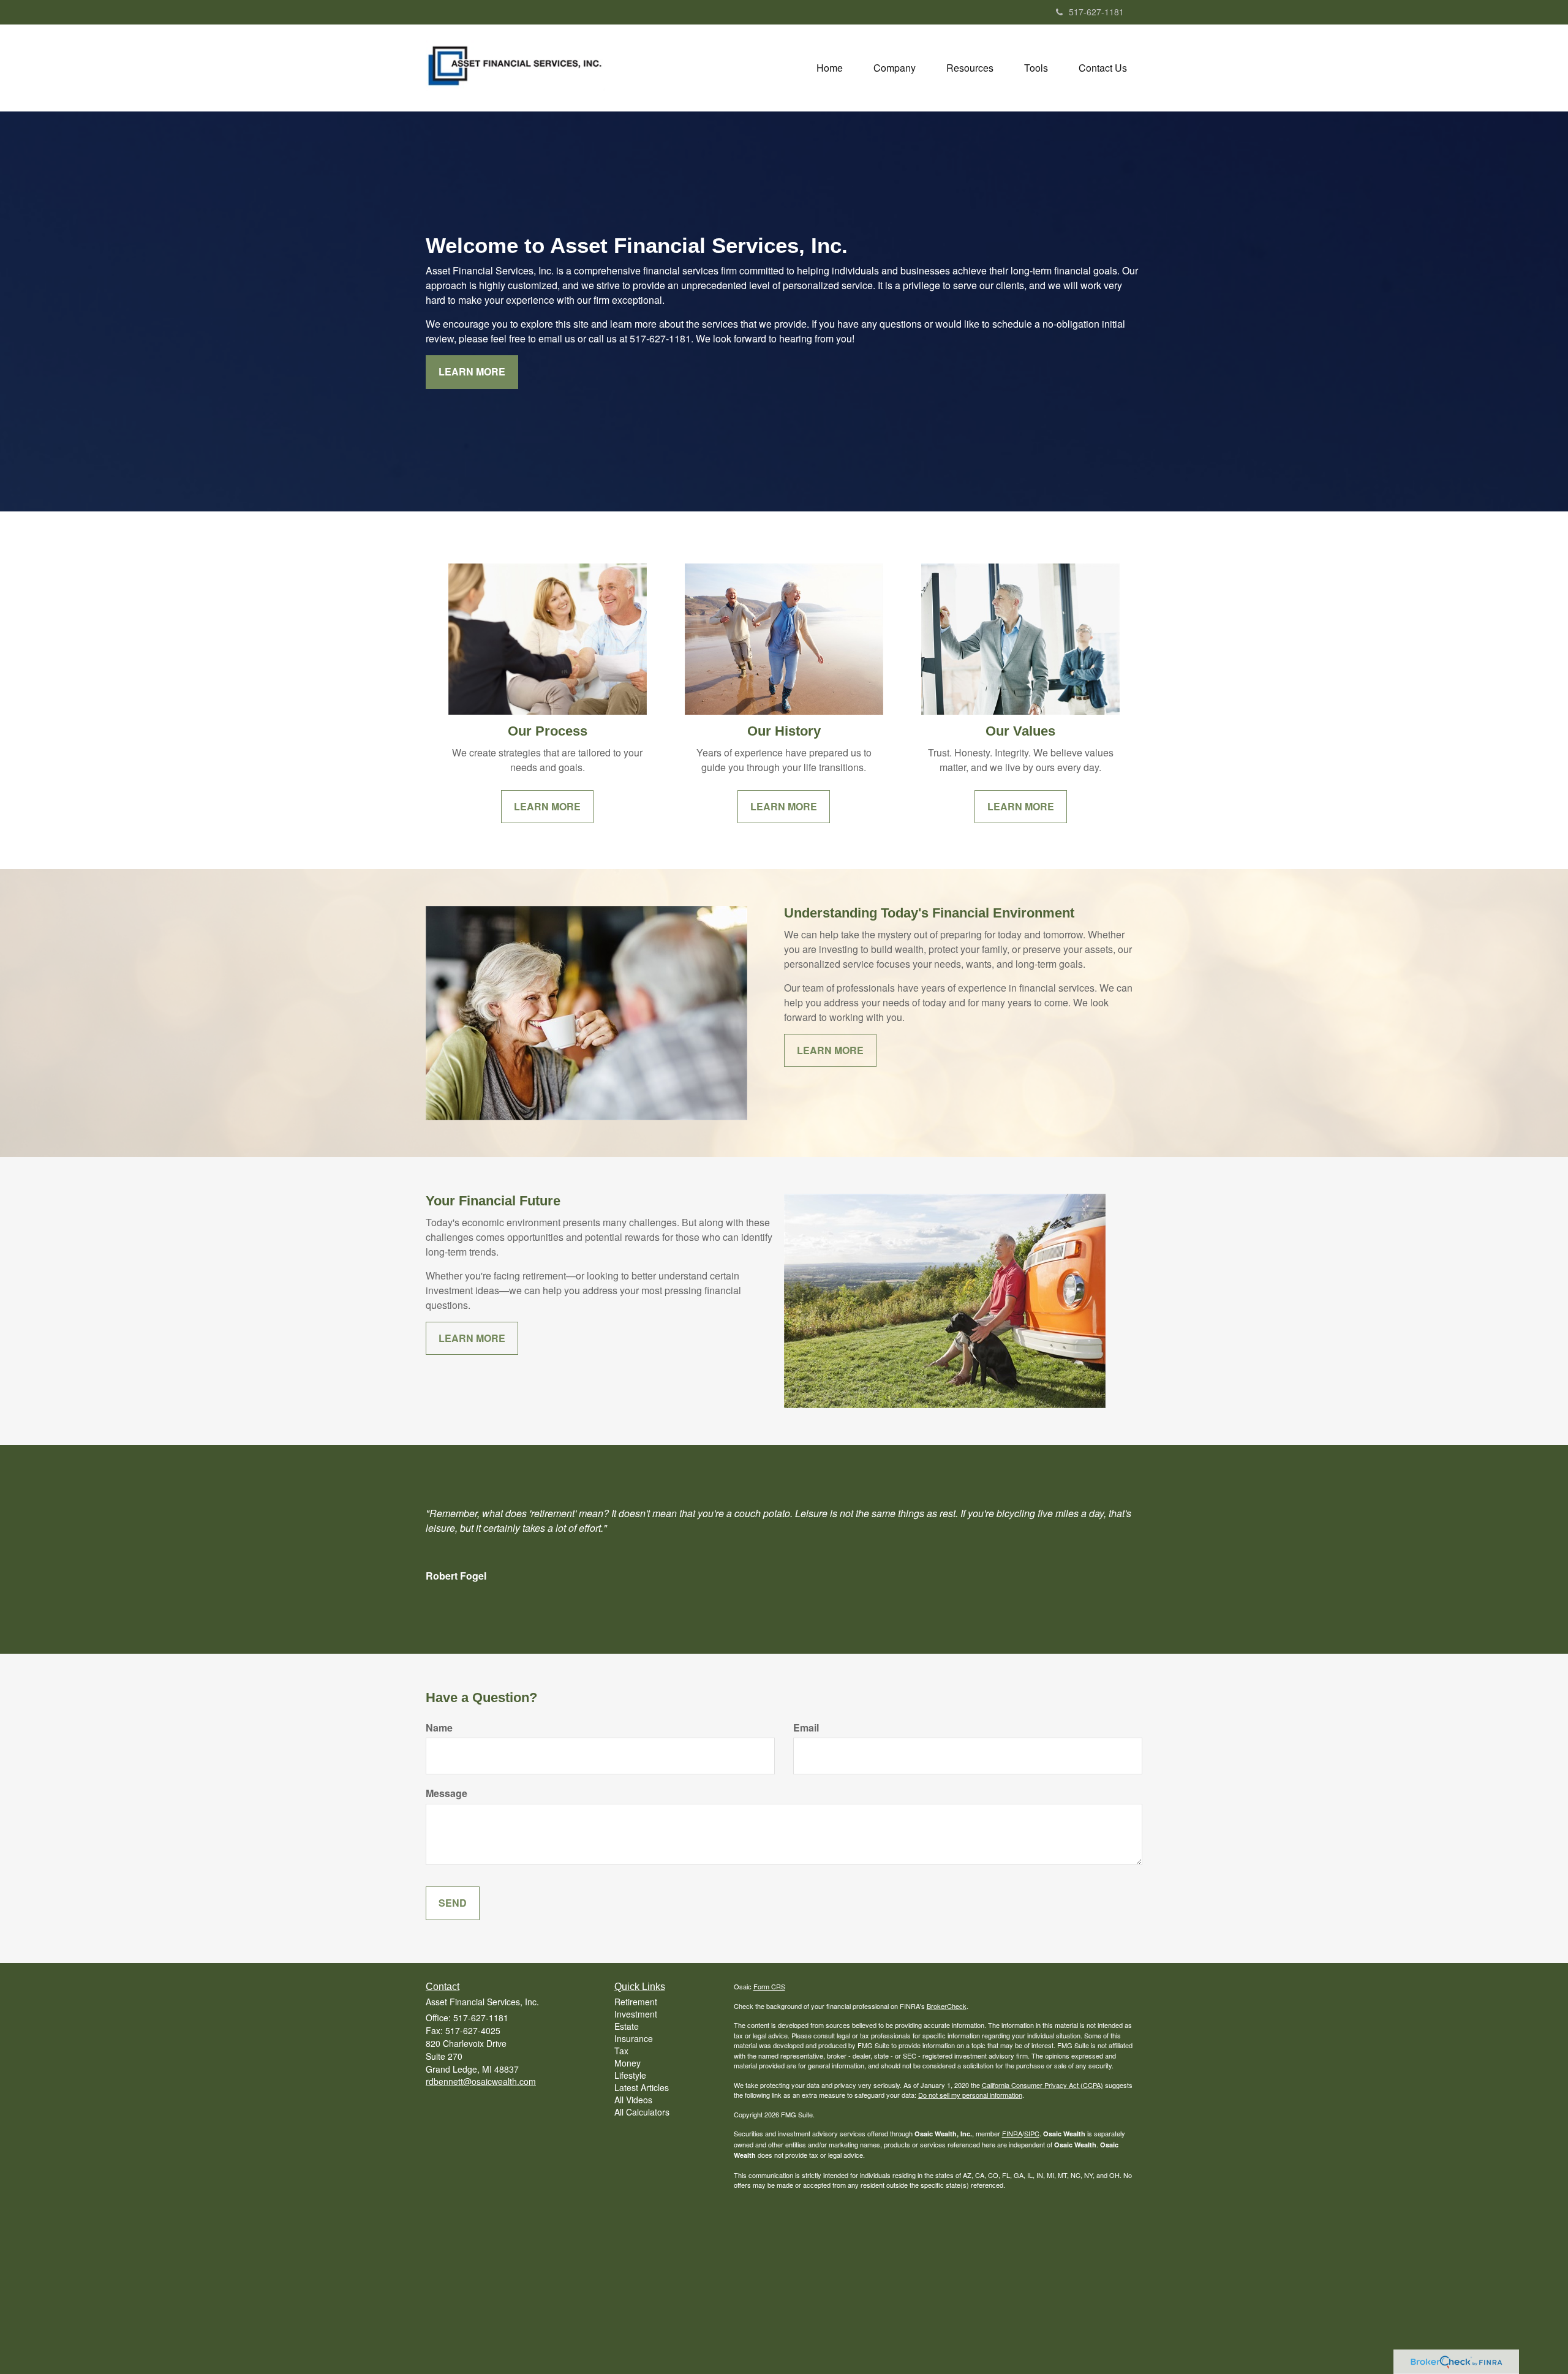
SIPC (1032, 2133)
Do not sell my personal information (970, 2095)
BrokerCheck (947, 2006)
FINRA (1012, 2133)
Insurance (634, 2038)
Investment (636, 2014)
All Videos (633, 2100)
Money (628, 2063)
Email (806, 1728)
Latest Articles (642, 2087)
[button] (895, 68)
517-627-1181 (1096, 12)
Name (439, 1728)
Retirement (636, 2002)
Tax (621, 2051)
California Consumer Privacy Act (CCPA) (1042, 2085)
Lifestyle (630, 2075)
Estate (627, 2026)
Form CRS (769, 1986)
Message (447, 1793)
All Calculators (642, 2112)
